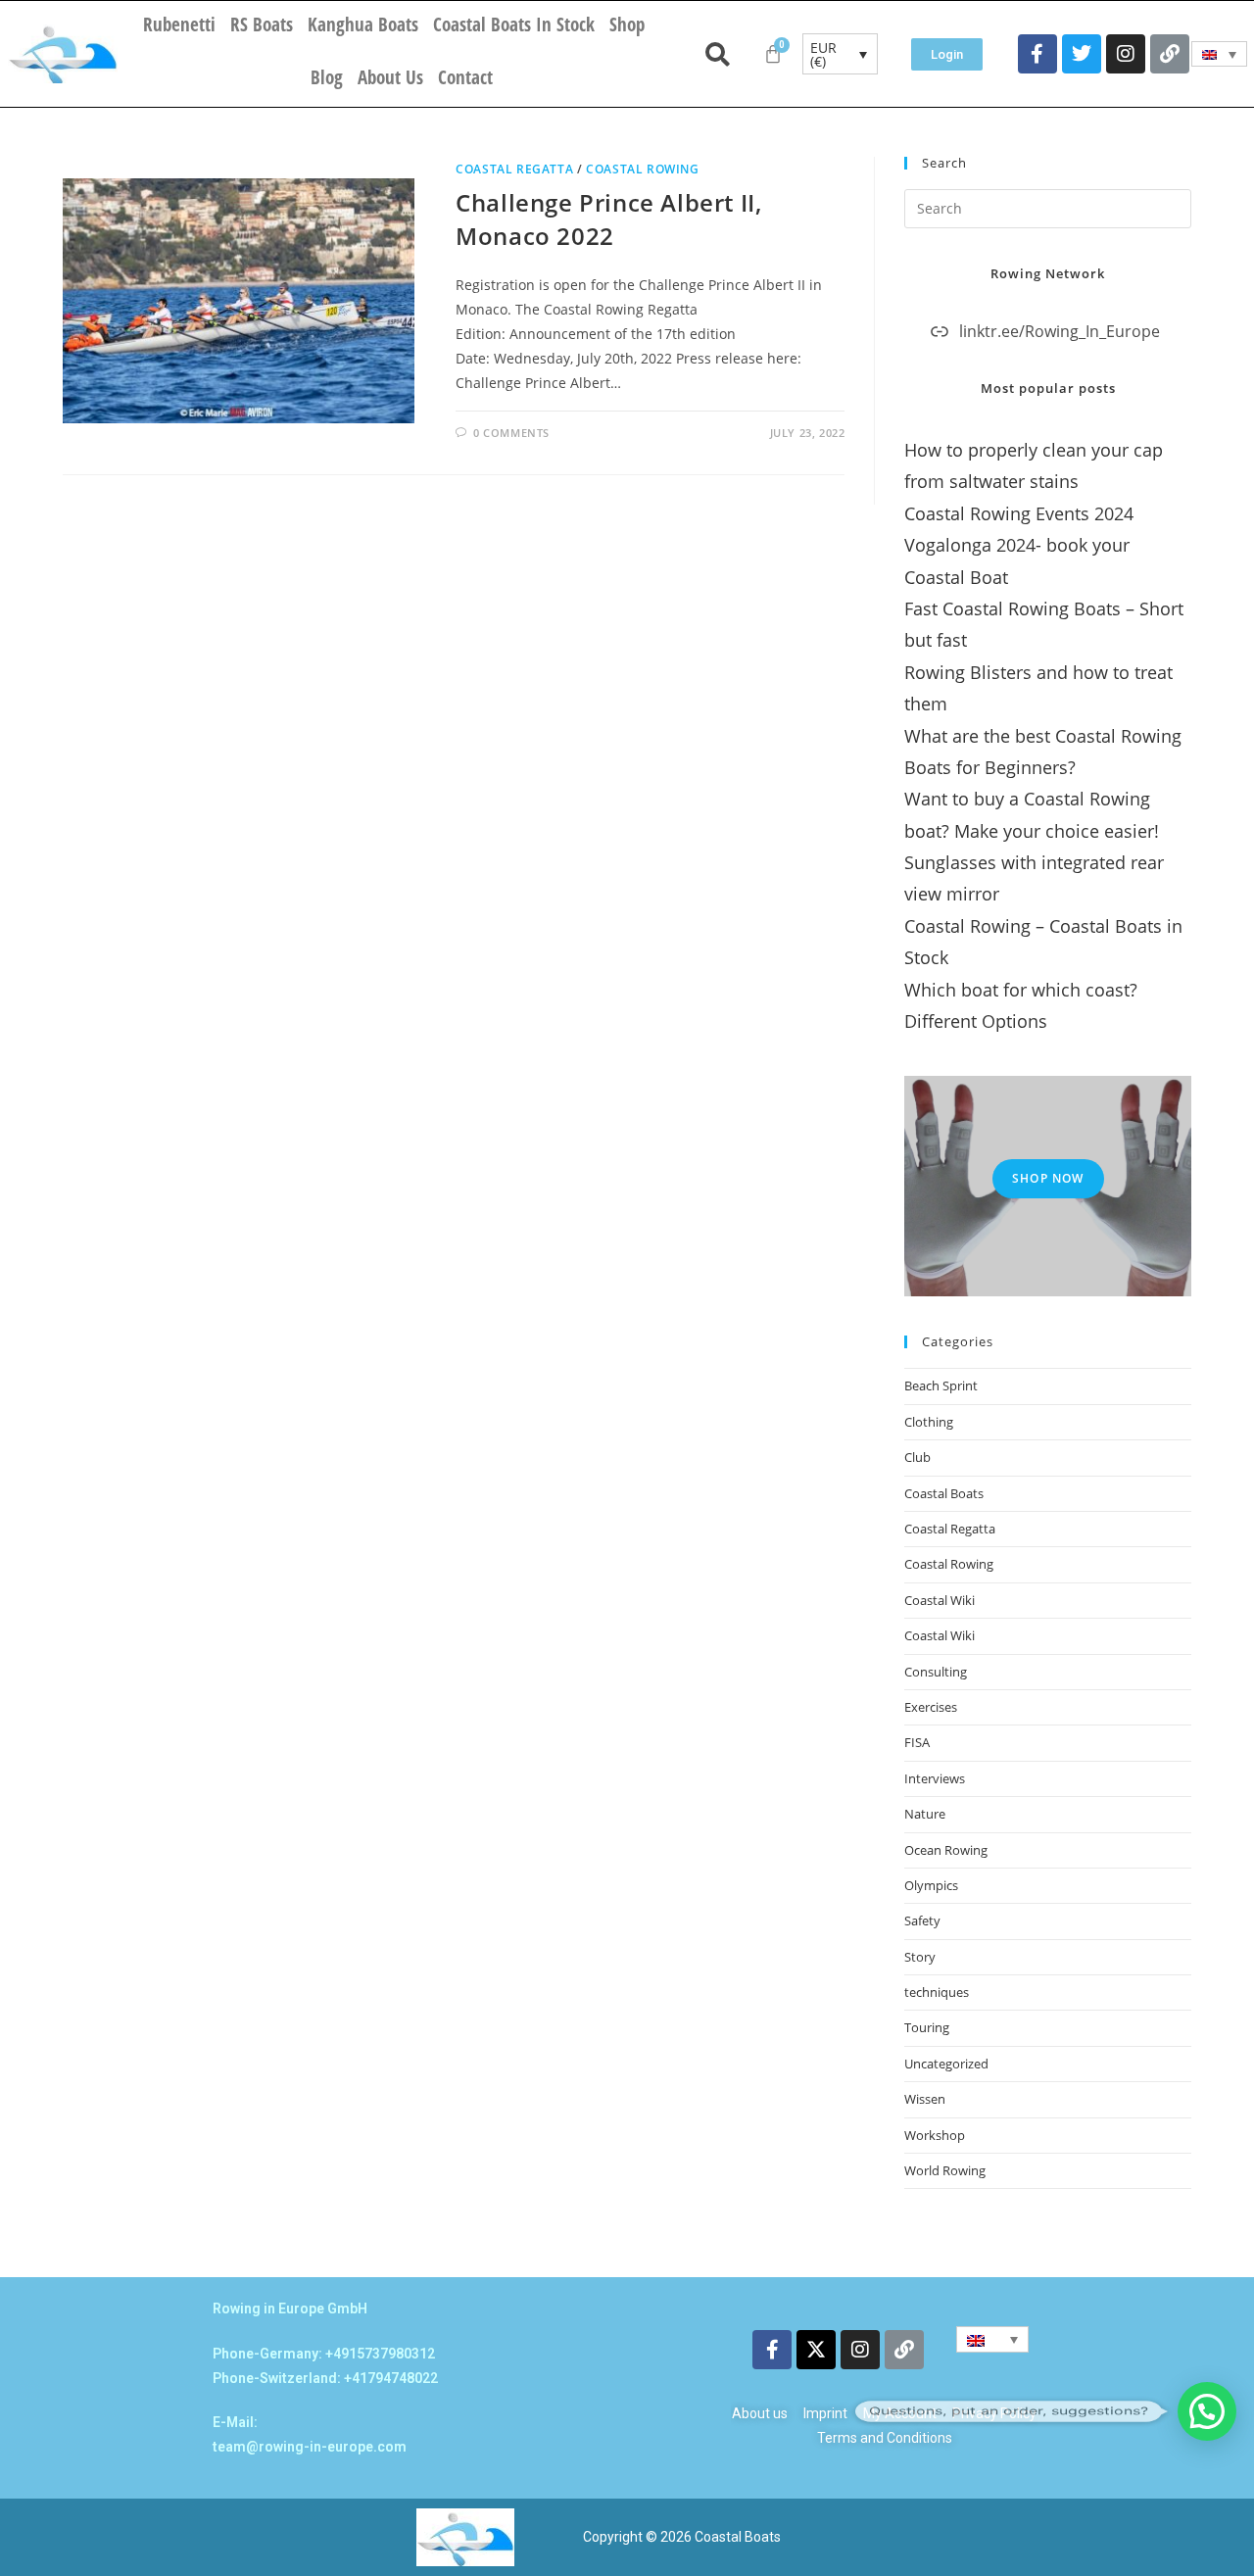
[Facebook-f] (1037, 54)
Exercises (931, 1707)
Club (917, 1457)
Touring (927, 2027)
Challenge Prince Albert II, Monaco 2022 (608, 219)
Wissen (925, 2099)
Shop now (1048, 1178)
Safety (922, 1920)
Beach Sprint (941, 1385)
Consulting (936, 1672)
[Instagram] (1126, 54)
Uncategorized (946, 2064)
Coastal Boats (944, 1493)
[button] (1207, 2411)
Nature (925, 1814)
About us (390, 77)
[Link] (1170, 54)
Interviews (935, 1778)
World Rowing (945, 2170)
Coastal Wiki (940, 1600)
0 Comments (511, 433)
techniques (937, 1992)
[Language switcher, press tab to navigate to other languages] (1219, 54)
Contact (465, 77)
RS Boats (262, 24)
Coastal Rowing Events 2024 (1019, 513)
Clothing (929, 1422)
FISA (917, 1742)
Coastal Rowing (642, 169)
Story (920, 1957)
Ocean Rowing (946, 1850)
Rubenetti (179, 24)
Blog (327, 77)
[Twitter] (1082, 54)
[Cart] (773, 54)
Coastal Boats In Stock (514, 24)
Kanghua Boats (363, 24)
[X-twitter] (816, 2350)
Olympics (931, 1885)
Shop (627, 24)
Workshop (935, 2135)
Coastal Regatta (514, 169)
